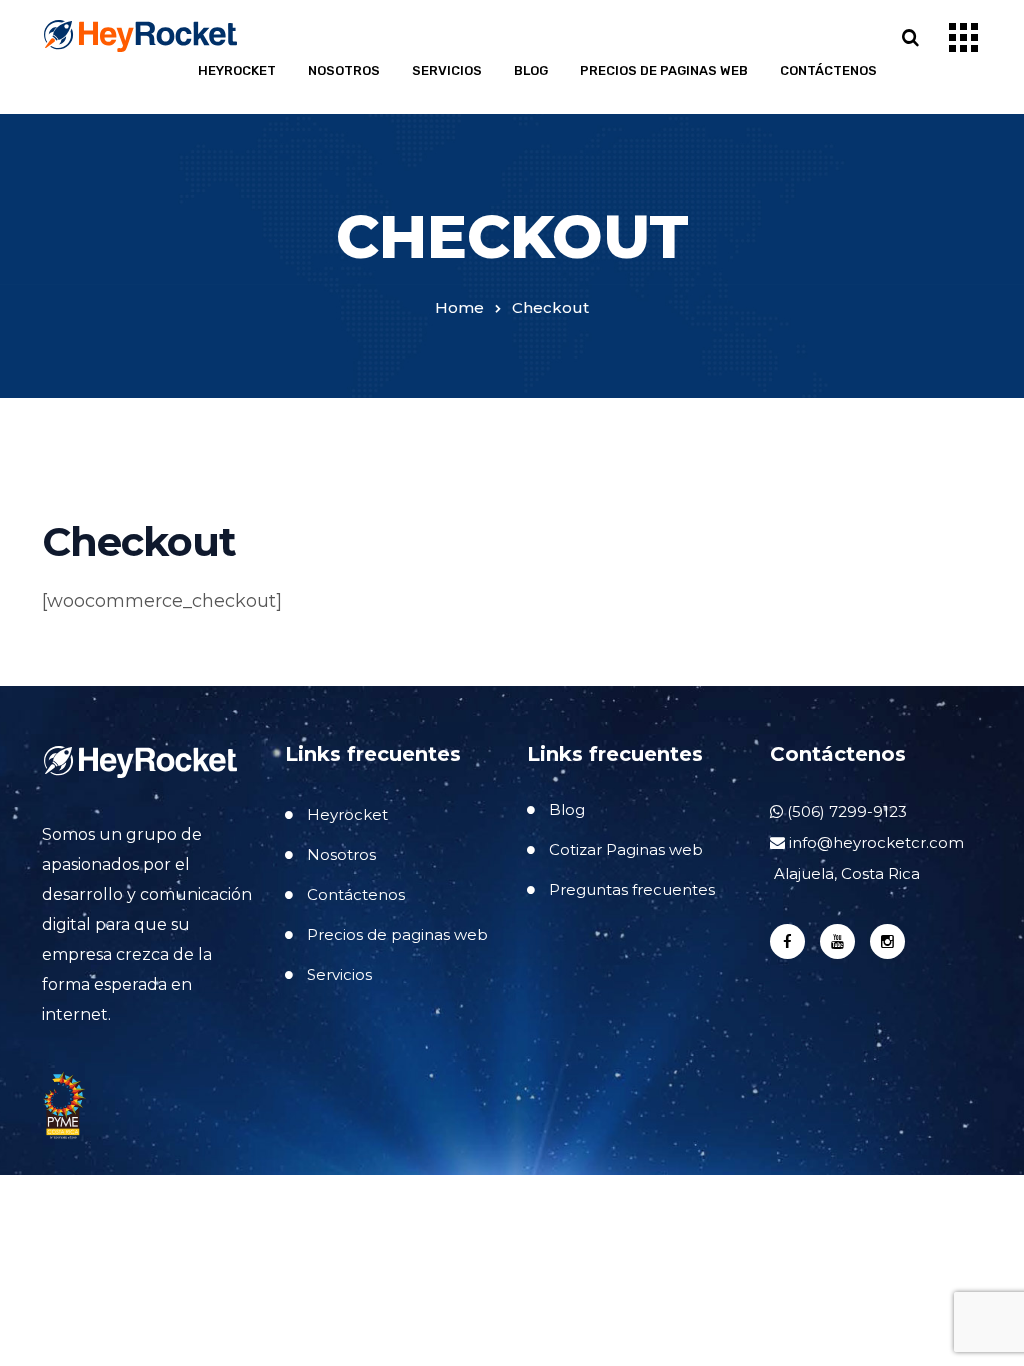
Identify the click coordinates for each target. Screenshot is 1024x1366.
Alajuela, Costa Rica (845, 873)
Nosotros (344, 70)
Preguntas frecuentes (632, 889)
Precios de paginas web (664, 70)
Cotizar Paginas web (626, 849)
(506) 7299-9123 (845, 811)
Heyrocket (237, 70)
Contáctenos (828, 70)
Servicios (447, 70)
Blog (531, 70)
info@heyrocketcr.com (876, 842)
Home (459, 307)
